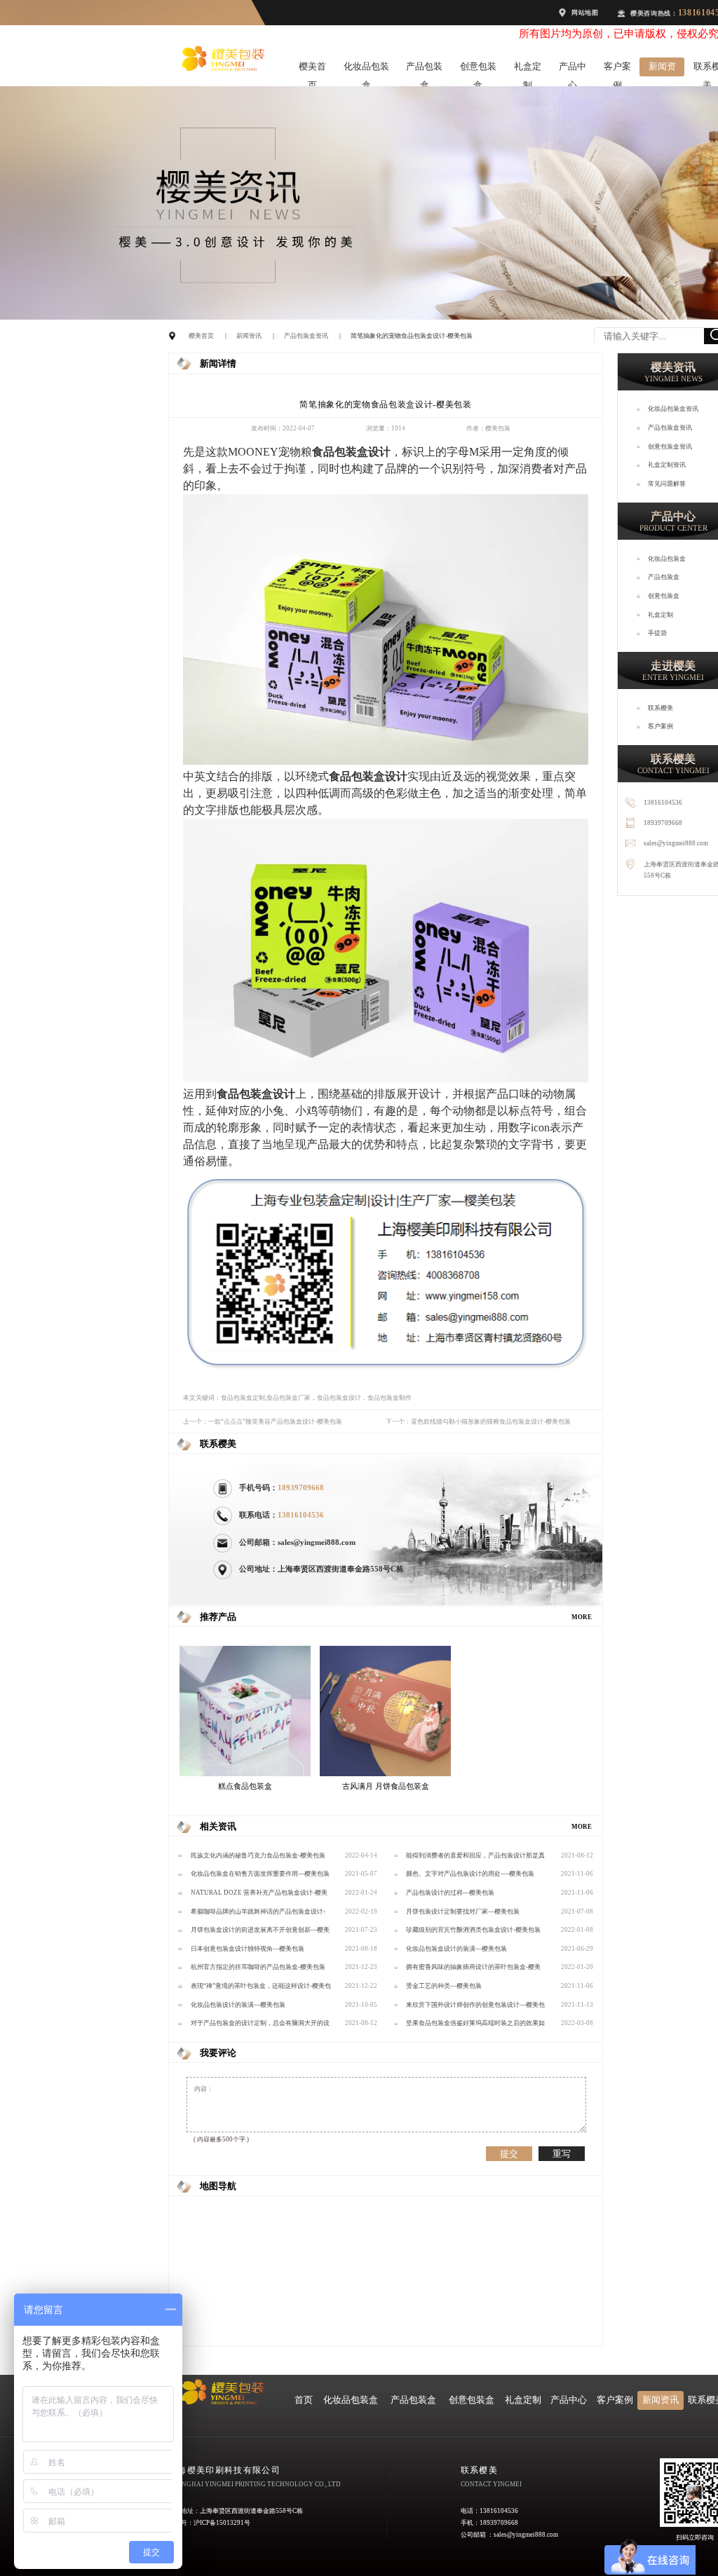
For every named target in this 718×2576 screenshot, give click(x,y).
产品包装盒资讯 (306, 336)
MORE (582, 1617)
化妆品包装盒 (366, 69)
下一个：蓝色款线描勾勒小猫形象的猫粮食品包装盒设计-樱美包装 (478, 1422)
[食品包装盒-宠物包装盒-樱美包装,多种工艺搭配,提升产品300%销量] (386, 762)
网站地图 (585, 13)
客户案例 (617, 69)
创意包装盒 (478, 69)
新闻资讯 (662, 69)
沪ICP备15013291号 (222, 2523)
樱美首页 (312, 69)
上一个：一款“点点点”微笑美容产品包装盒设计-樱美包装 (263, 1422)
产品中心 (573, 69)
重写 (562, 2154)
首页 (304, 2400)
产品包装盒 (424, 69)
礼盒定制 (528, 69)
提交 (509, 2154)
